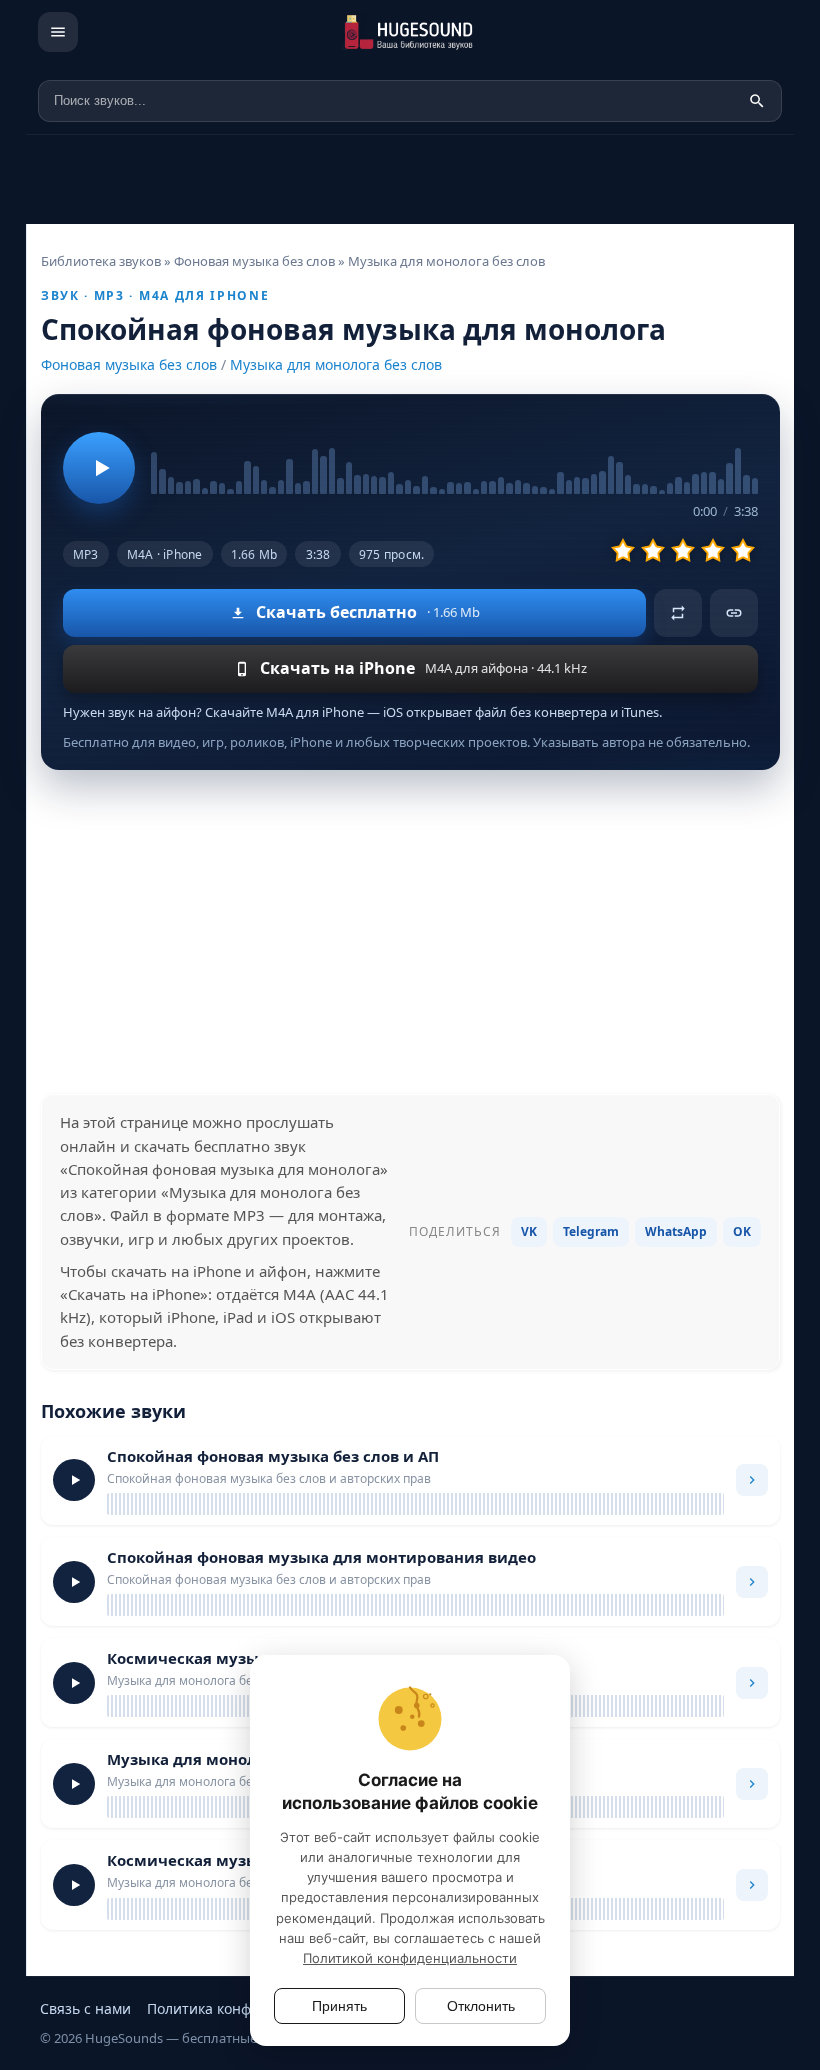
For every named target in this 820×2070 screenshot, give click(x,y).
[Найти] (757, 101)
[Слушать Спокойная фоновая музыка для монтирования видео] (74, 1582)
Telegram (591, 1231)
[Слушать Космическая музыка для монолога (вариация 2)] (74, 1885)
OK (742, 1231)
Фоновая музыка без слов (129, 364)
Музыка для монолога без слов (336, 364)
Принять (339, 2006)
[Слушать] (99, 468)
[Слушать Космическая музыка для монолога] (74, 1683)
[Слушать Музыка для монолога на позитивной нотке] (74, 1784)
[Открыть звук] (752, 1480)
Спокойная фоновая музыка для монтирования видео (321, 1557)
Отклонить (481, 2006)
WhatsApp (676, 1231)
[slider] (454, 455)
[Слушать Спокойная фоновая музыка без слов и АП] (74, 1480)
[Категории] (58, 32)
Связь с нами (85, 2008)
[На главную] (438, 32)
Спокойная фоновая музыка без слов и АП (273, 1456)
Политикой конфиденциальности (410, 1958)
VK (529, 1231)
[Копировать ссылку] (734, 613)
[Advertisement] (410, 932)
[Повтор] (678, 613)
